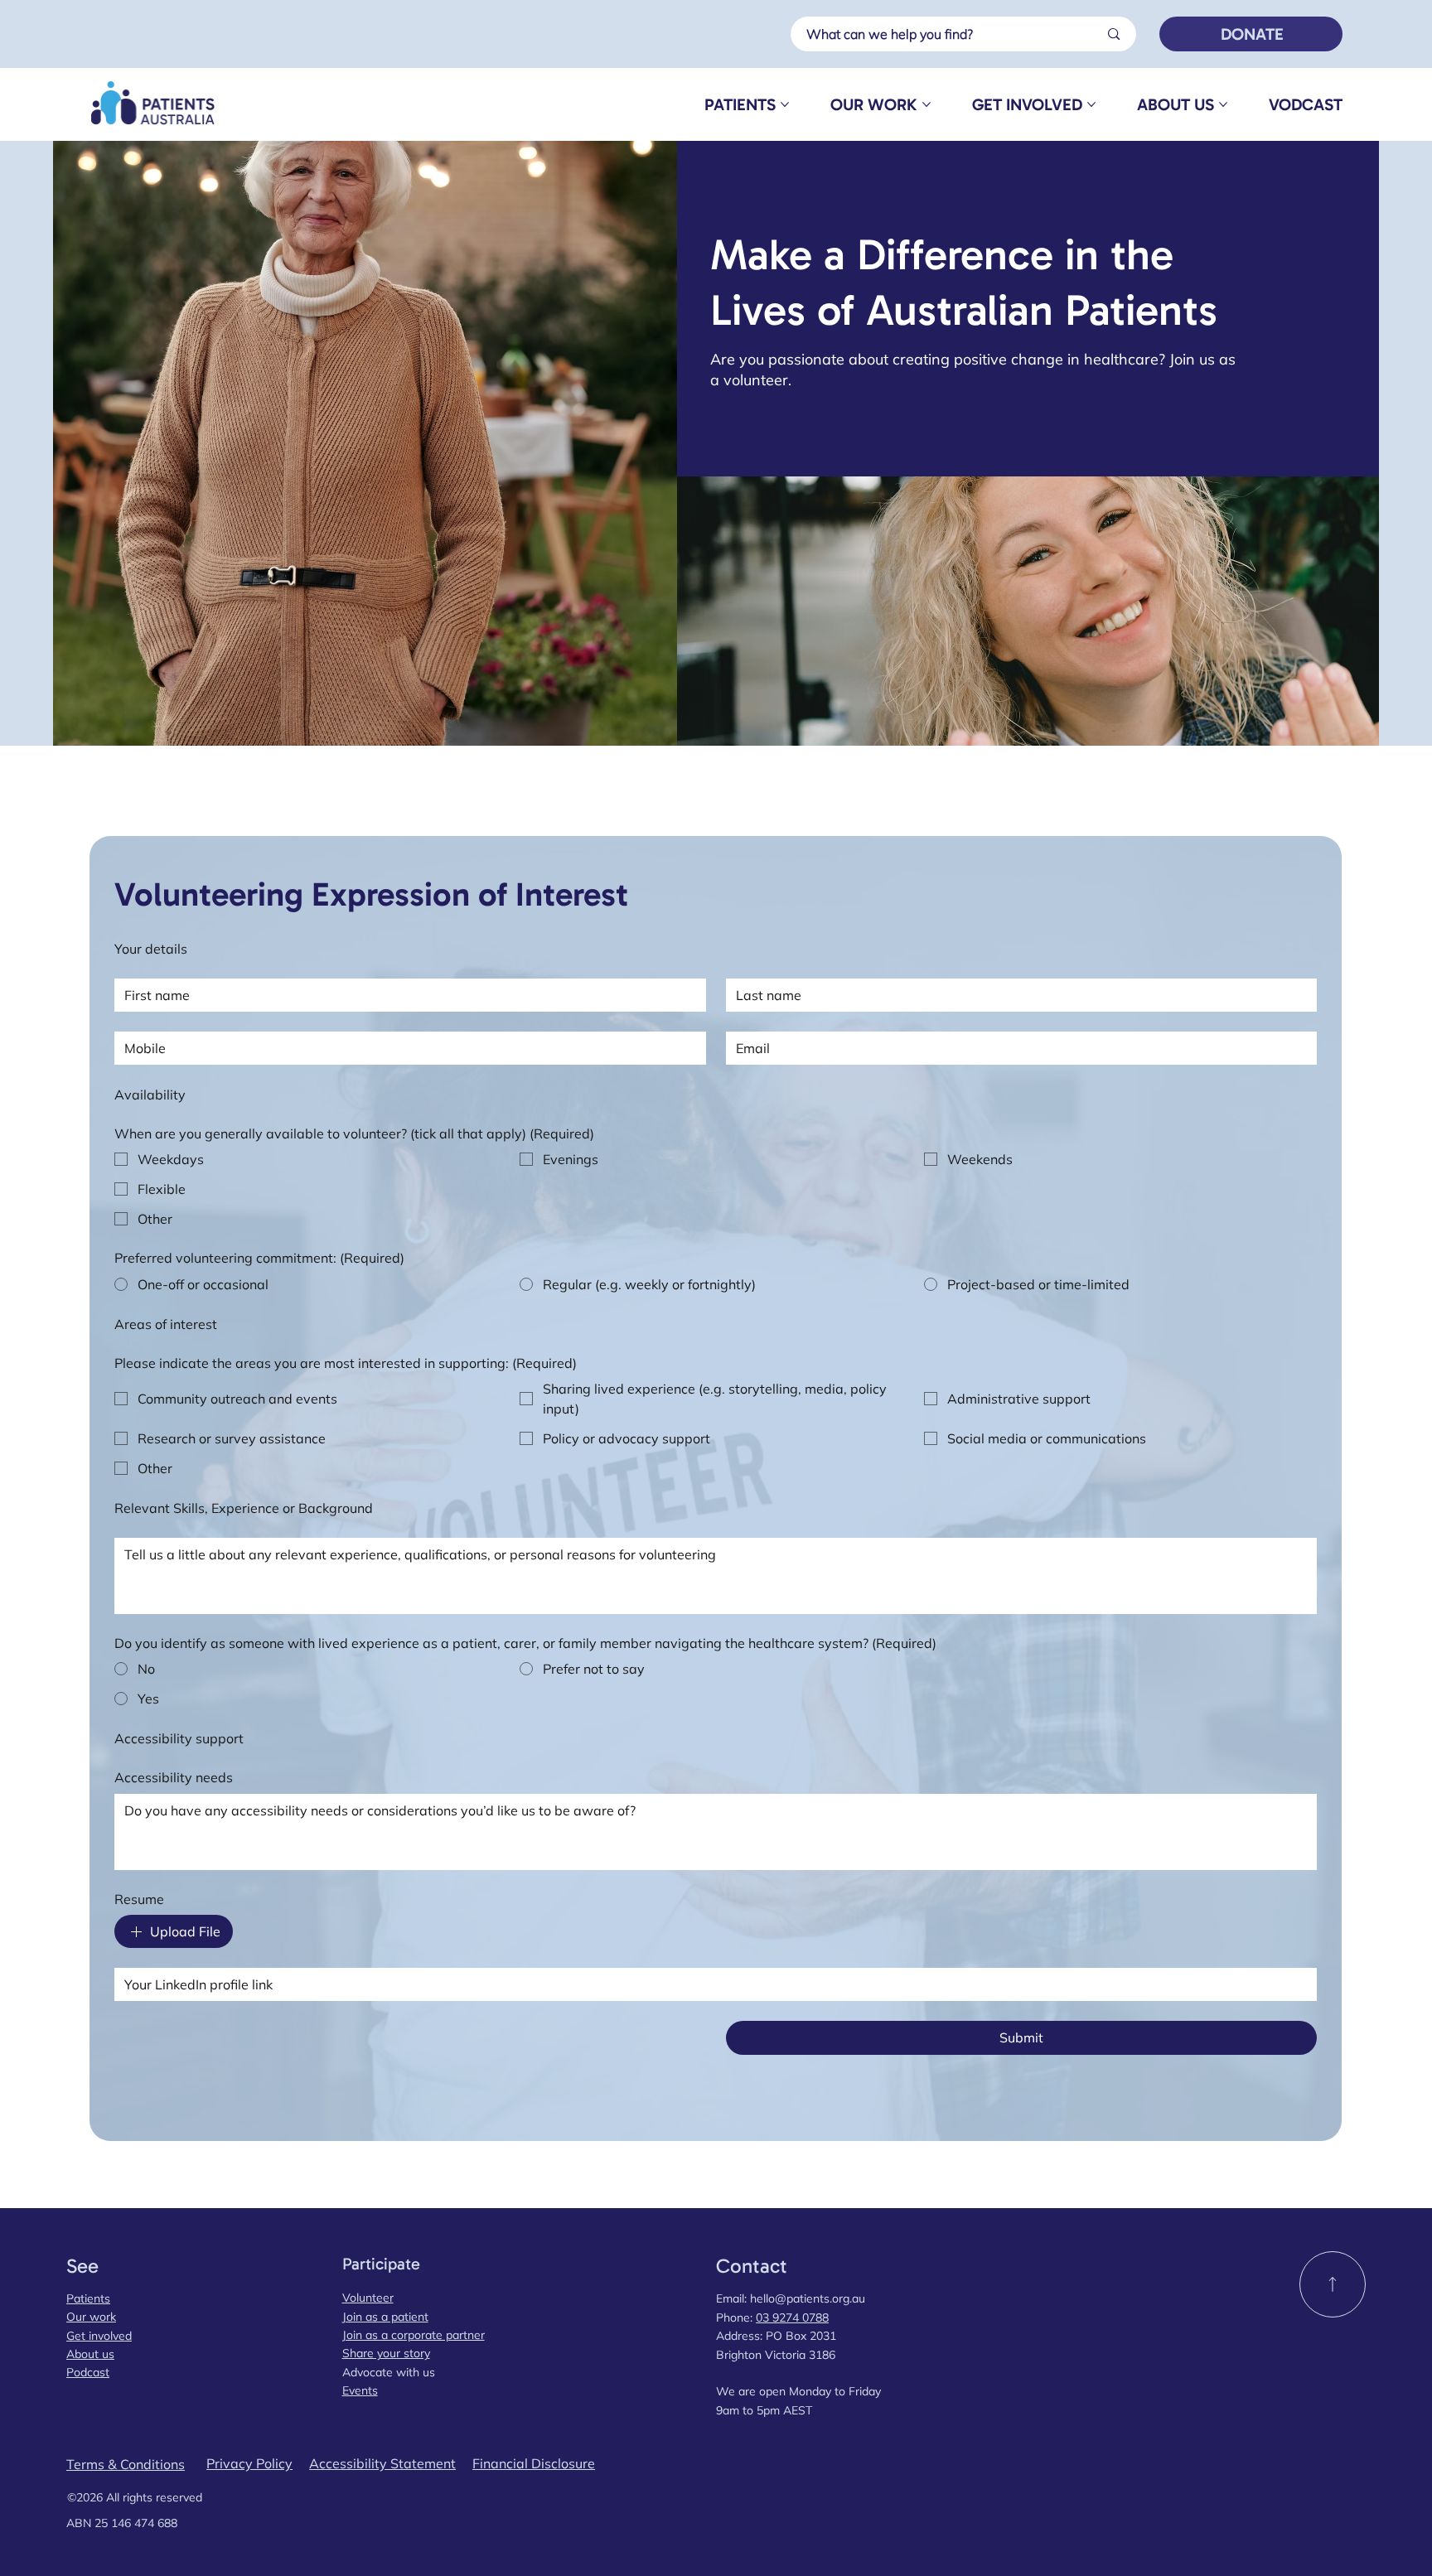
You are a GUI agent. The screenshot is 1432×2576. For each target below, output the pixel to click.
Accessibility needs (174, 1777)
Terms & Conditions (126, 2464)
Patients (88, 2298)
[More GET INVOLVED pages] (1091, 104)
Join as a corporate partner (414, 2335)
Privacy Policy (249, 2463)
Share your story (386, 2353)
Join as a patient (385, 2317)
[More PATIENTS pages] (785, 104)
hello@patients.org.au (808, 2298)
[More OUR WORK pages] (926, 104)
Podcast (88, 2372)
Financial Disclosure (534, 2463)
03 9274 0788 (792, 2317)
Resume (139, 1899)
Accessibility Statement (382, 2463)
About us (90, 2354)
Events (360, 2390)
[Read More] (1333, 2284)
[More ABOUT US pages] (1223, 104)
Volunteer (368, 2298)
